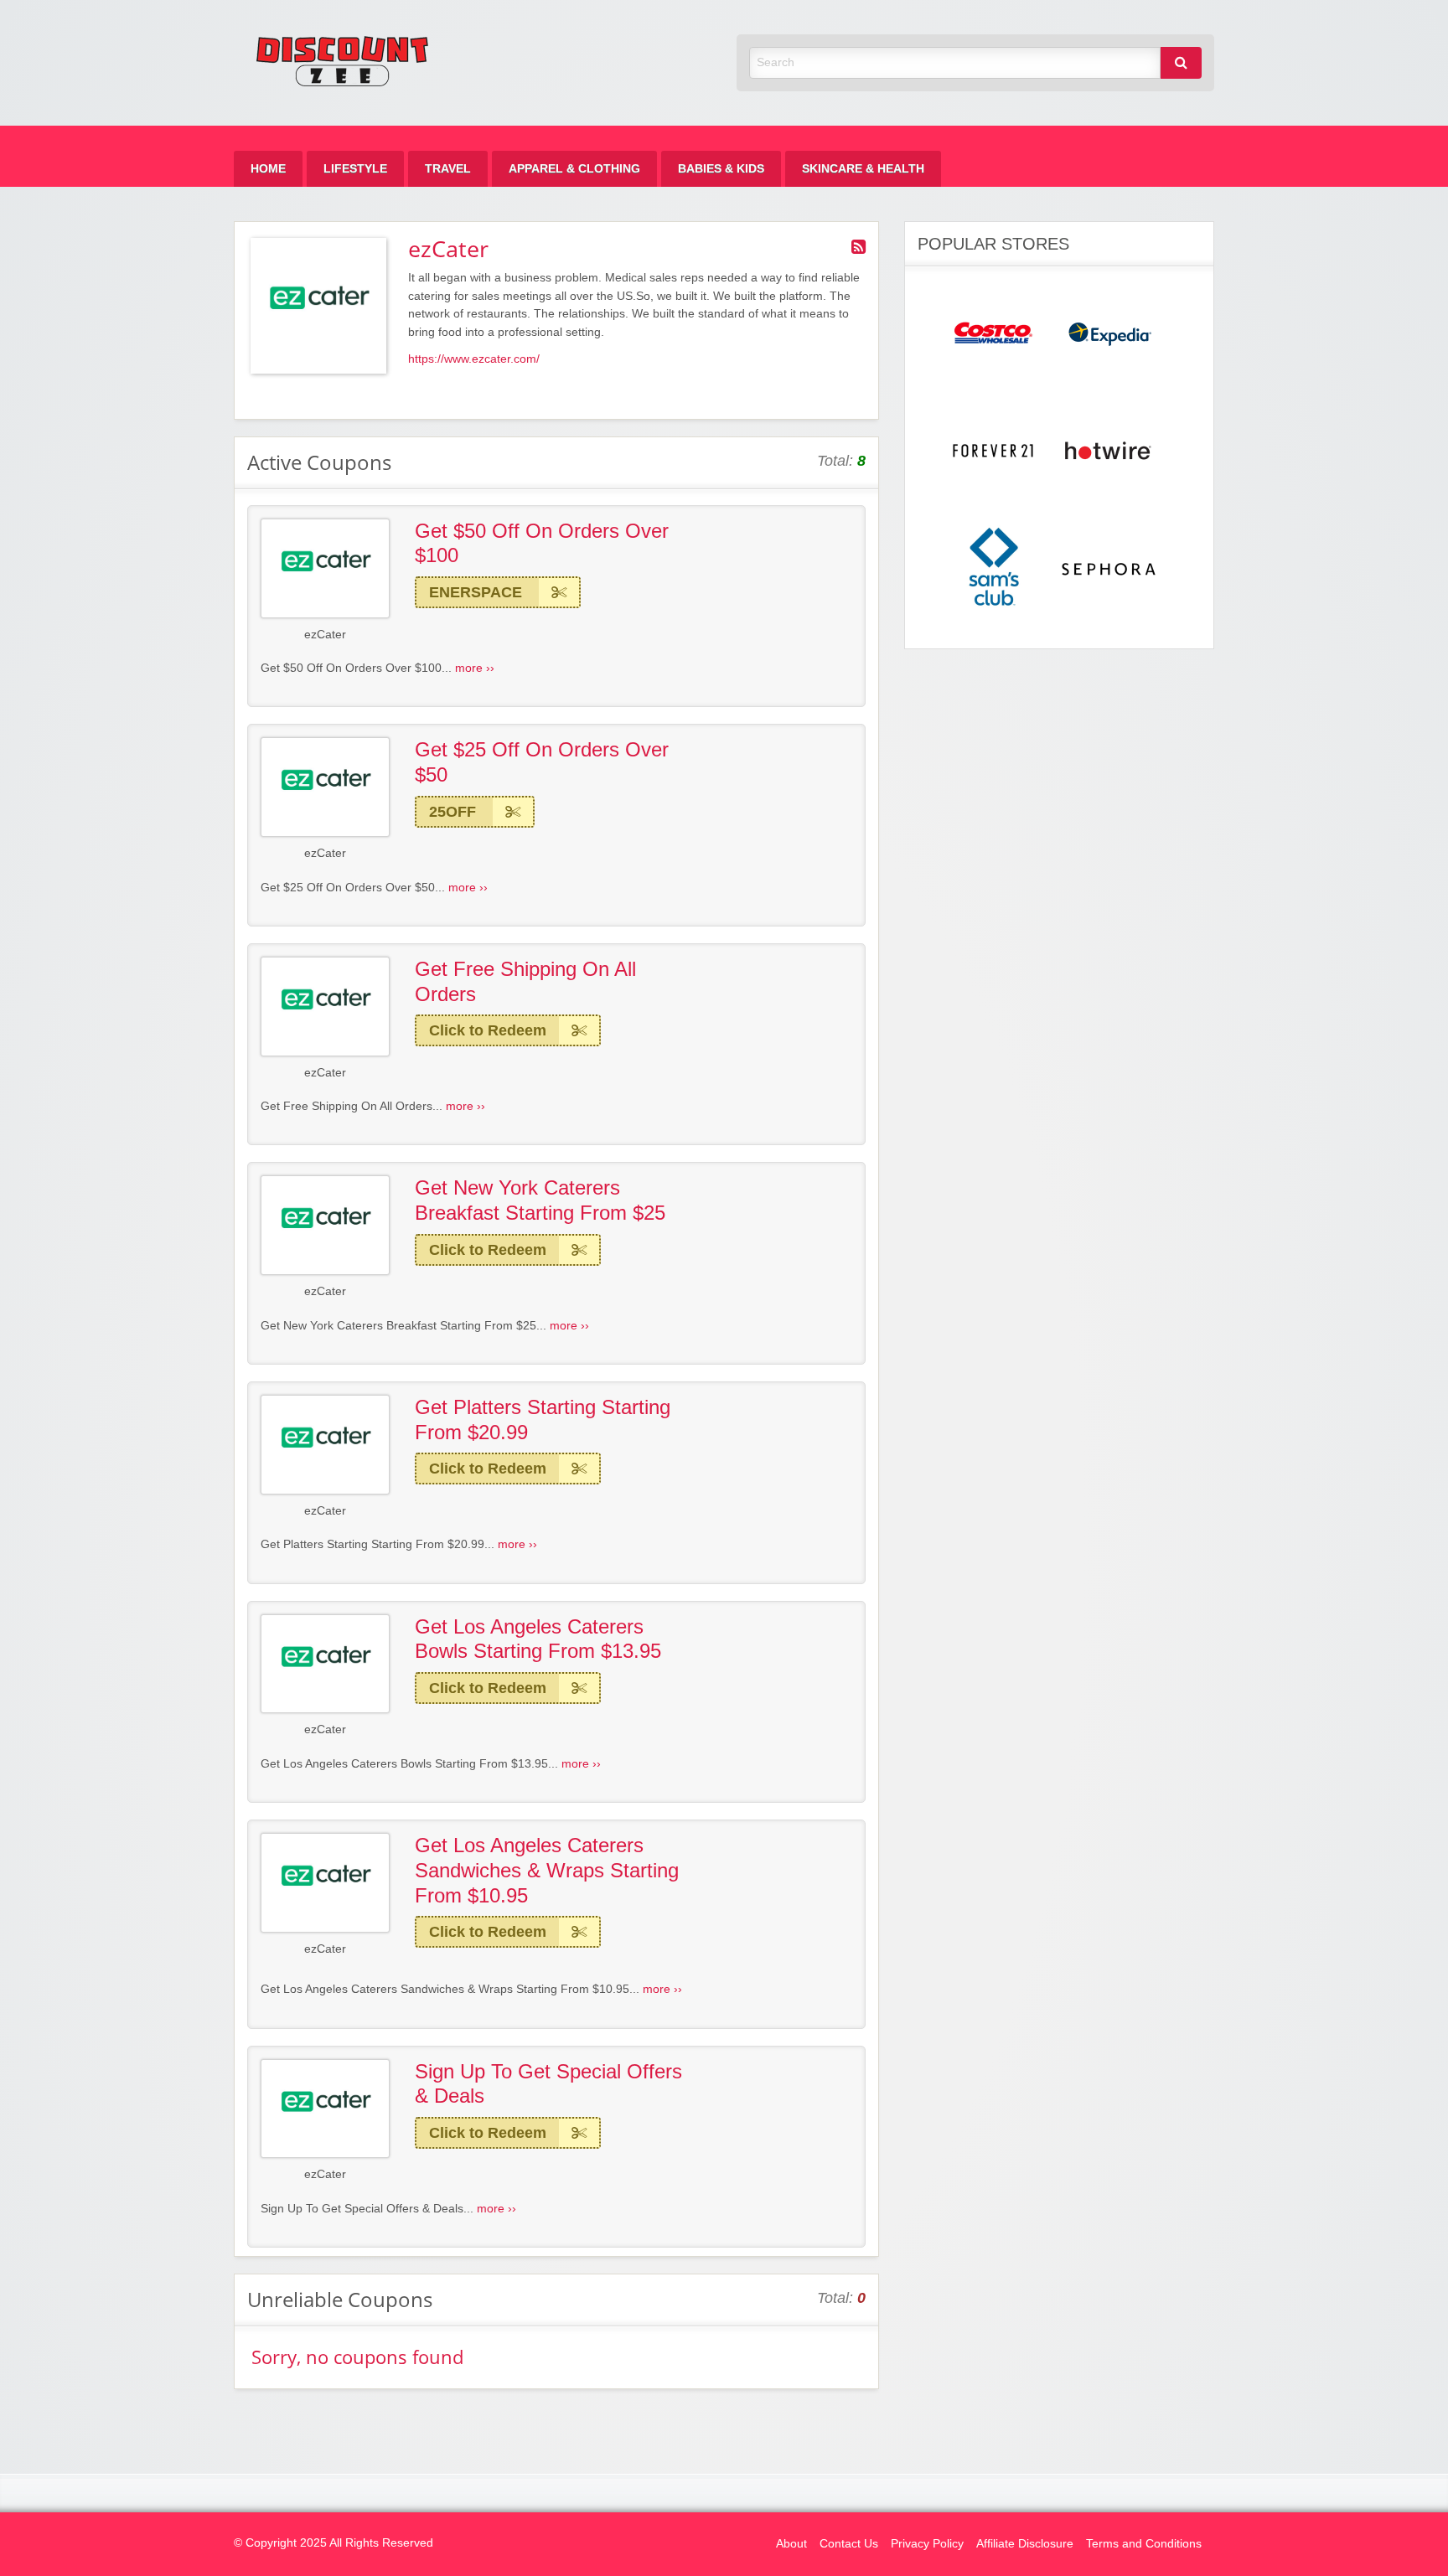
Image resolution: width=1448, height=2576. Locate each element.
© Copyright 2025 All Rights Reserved (334, 2543)
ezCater (325, 635)
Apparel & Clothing (574, 169)
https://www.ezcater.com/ (474, 359)
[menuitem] (268, 169)
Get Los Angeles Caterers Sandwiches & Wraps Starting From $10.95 (547, 1870)
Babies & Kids (721, 169)
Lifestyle (355, 169)
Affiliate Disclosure (1025, 2544)
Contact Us (849, 2544)
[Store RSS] (858, 247)
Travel (448, 169)
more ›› (475, 668)
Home (268, 169)
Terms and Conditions (1144, 2544)
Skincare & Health (863, 169)
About (791, 2544)
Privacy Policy (927, 2544)
